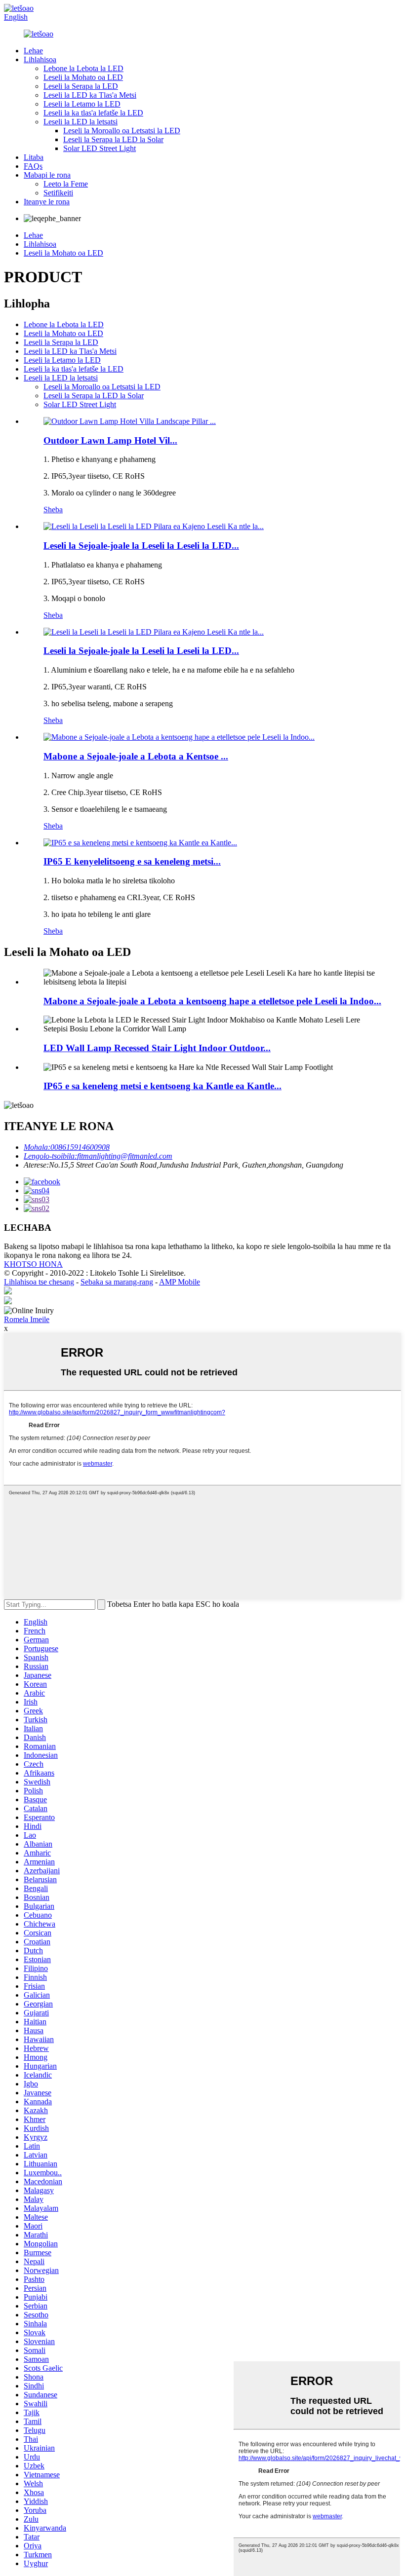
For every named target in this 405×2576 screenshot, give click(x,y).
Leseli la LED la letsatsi (81, 122)
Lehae (33, 51)
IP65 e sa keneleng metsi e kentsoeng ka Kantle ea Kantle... (162, 1086)
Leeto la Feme (66, 184)
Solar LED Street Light (100, 148)
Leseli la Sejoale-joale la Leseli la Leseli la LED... (141, 546)
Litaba (34, 157)
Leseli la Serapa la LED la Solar (113, 139)
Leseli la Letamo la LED (82, 104)
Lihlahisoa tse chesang (39, 1282)
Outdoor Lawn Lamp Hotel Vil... (110, 440)
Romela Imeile (27, 1319)
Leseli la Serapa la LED (81, 86)
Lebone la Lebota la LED (83, 68)
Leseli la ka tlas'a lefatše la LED (93, 113)
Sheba (53, 510)
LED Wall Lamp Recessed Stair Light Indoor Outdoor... (157, 1048)
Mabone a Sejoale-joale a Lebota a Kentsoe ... (136, 756)
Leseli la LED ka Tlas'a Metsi (90, 95)
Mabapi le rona (47, 175)
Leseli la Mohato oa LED (83, 77)
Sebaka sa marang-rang (117, 1282)
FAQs (33, 166)
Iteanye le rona (47, 202)
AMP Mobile (180, 1282)
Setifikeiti (58, 193)
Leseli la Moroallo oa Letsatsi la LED (122, 131)
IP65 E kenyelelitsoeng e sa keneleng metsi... (132, 861)
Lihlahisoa (40, 59)
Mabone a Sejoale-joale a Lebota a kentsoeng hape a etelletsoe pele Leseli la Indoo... (212, 1001)
